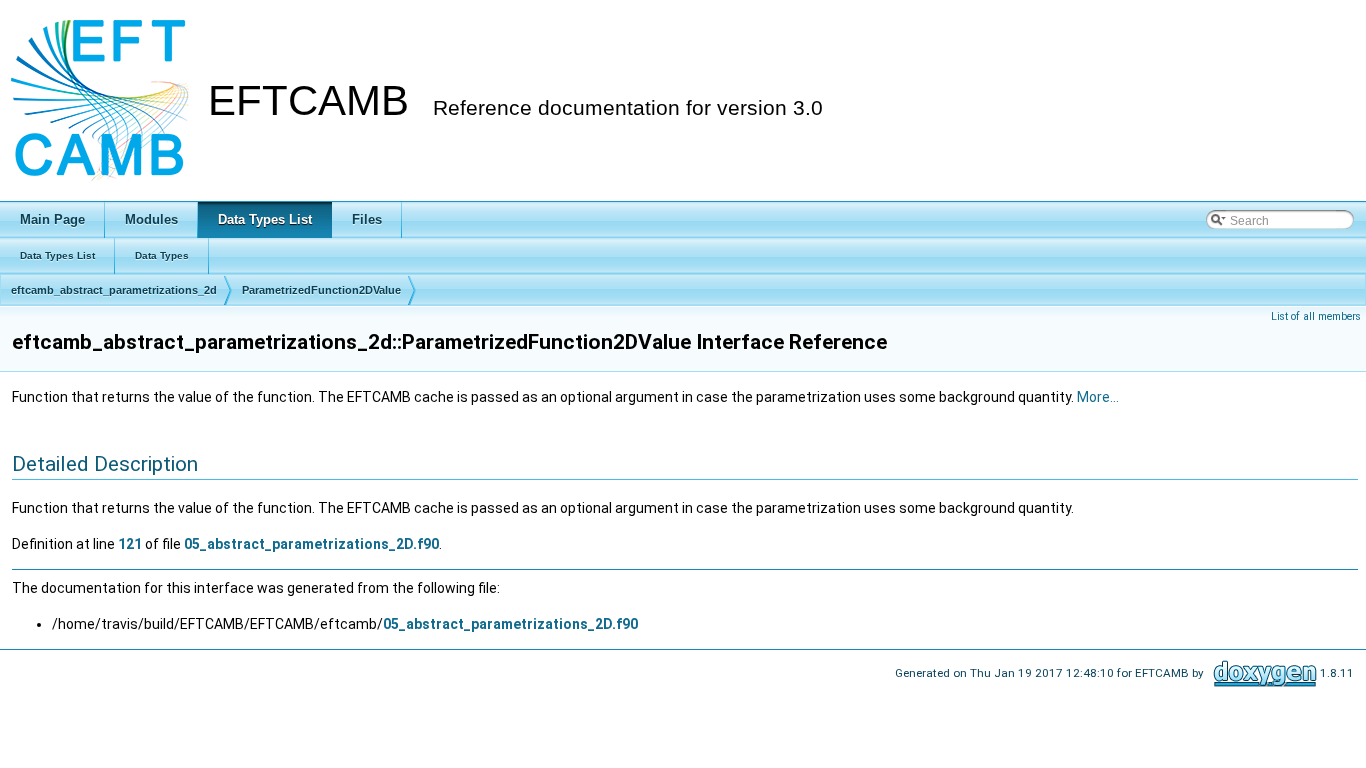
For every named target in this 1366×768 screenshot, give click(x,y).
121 (130, 544)
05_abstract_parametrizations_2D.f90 (311, 544)
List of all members (1316, 316)
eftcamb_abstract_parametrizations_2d (114, 290)
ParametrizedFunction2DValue (321, 290)
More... (1098, 397)
